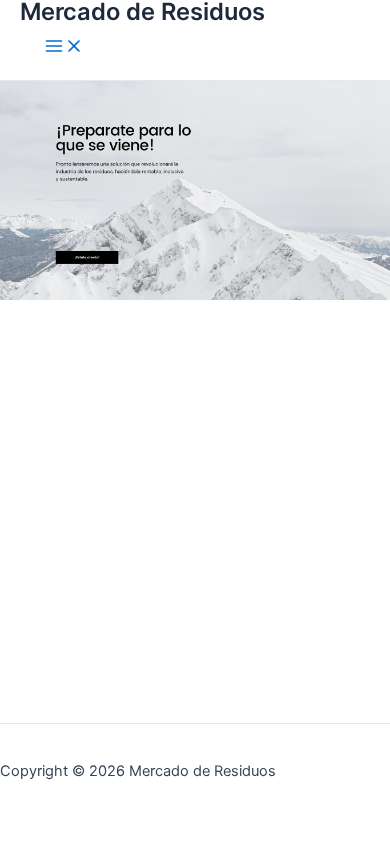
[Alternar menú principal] (64, 47)
